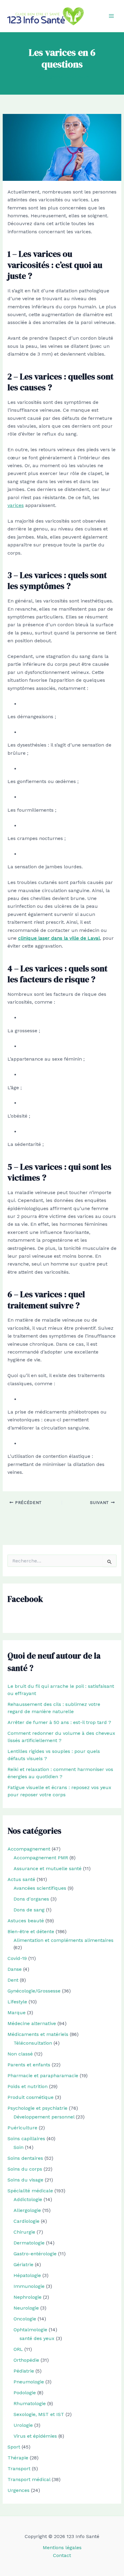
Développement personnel (44, 2117)
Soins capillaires (26, 2139)
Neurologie (26, 2308)
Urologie (23, 2425)
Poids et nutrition (28, 2086)
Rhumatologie (30, 2403)
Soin (19, 2147)
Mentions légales (62, 2548)
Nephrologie (28, 2297)
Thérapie (18, 2458)
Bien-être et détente (31, 1931)
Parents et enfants (29, 2065)
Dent (13, 1980)
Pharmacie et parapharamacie (43, 2076)
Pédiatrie (24, 2371)
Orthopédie (26, 2360)
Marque (17, 2013)
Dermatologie (29, 2243)
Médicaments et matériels (38, 2034)
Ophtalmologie (30, 2330)
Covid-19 (17, 1958)
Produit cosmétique (31, 2097)
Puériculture (22, 2128)
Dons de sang (29, 1910)
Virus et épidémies (35, 2436)
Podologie (25, 2393)
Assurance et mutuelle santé (48, 1868)
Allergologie (27, 2210)
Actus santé (21, 1879)
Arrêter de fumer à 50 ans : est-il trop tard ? (59, 1722)
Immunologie (29, 2286)
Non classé (20, 2054)
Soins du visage (25, 2180)
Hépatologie (27, 2275)
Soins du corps (25, 2169)
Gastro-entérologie (35, 2254)
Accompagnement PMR (41, 1858)
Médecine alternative (32, 2023)
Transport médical (29, 2479)
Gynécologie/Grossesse (34, 1991)
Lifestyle (17, 2002)
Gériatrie (23, 2265)
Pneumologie (29, 2382)
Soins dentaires (25, 2158)
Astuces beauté (26, 1921)
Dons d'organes (31, 1899)
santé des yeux (37, 2338)
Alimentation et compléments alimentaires (64, 1940)
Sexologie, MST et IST (39, 2414)
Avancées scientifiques (40, 1888)
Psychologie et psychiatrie (37, 2108)
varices (16, 505)
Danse (15, 1969)
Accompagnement (29, 1849)
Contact (62, 2555)
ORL (18, 2349)
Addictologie (28, 2199)
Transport (19, 2469)
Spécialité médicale (30, 2191)
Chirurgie (24, 2232)
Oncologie (25, 2319)
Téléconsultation (33, 2043)
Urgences (19, 2490)
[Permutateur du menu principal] (111, 16)
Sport (14, 2447)
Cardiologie (26, 2221)
